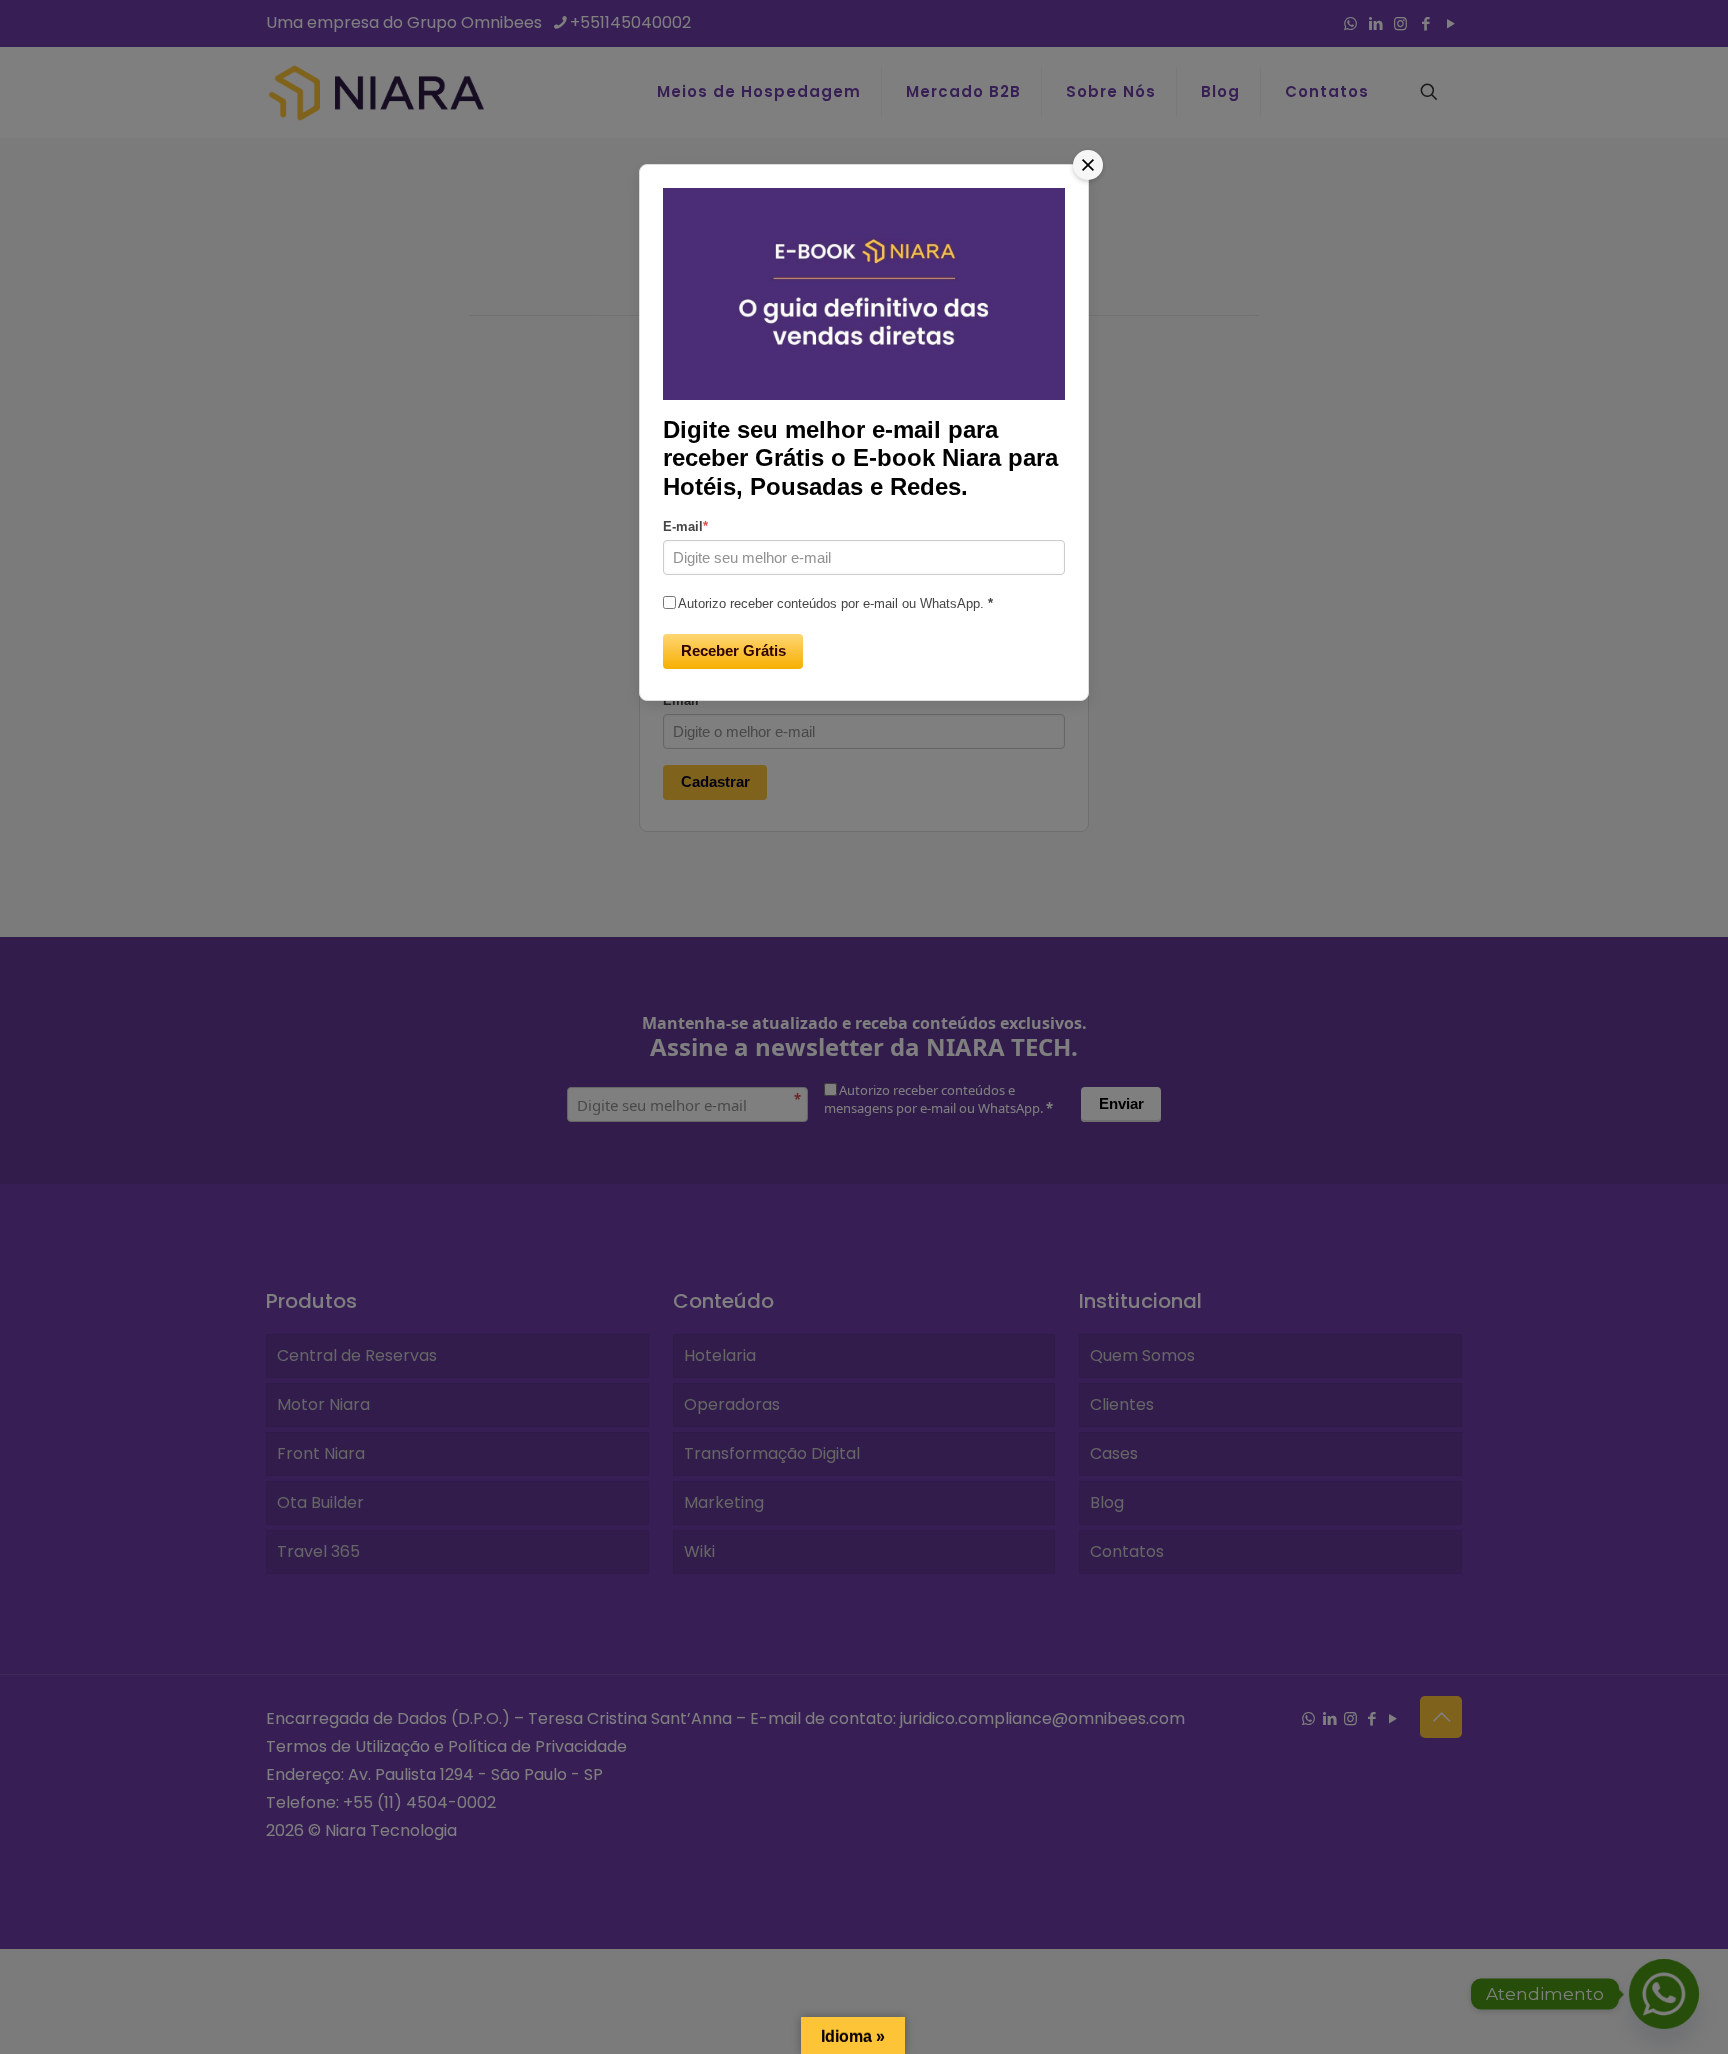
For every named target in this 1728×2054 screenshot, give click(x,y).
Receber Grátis (733, 650)
